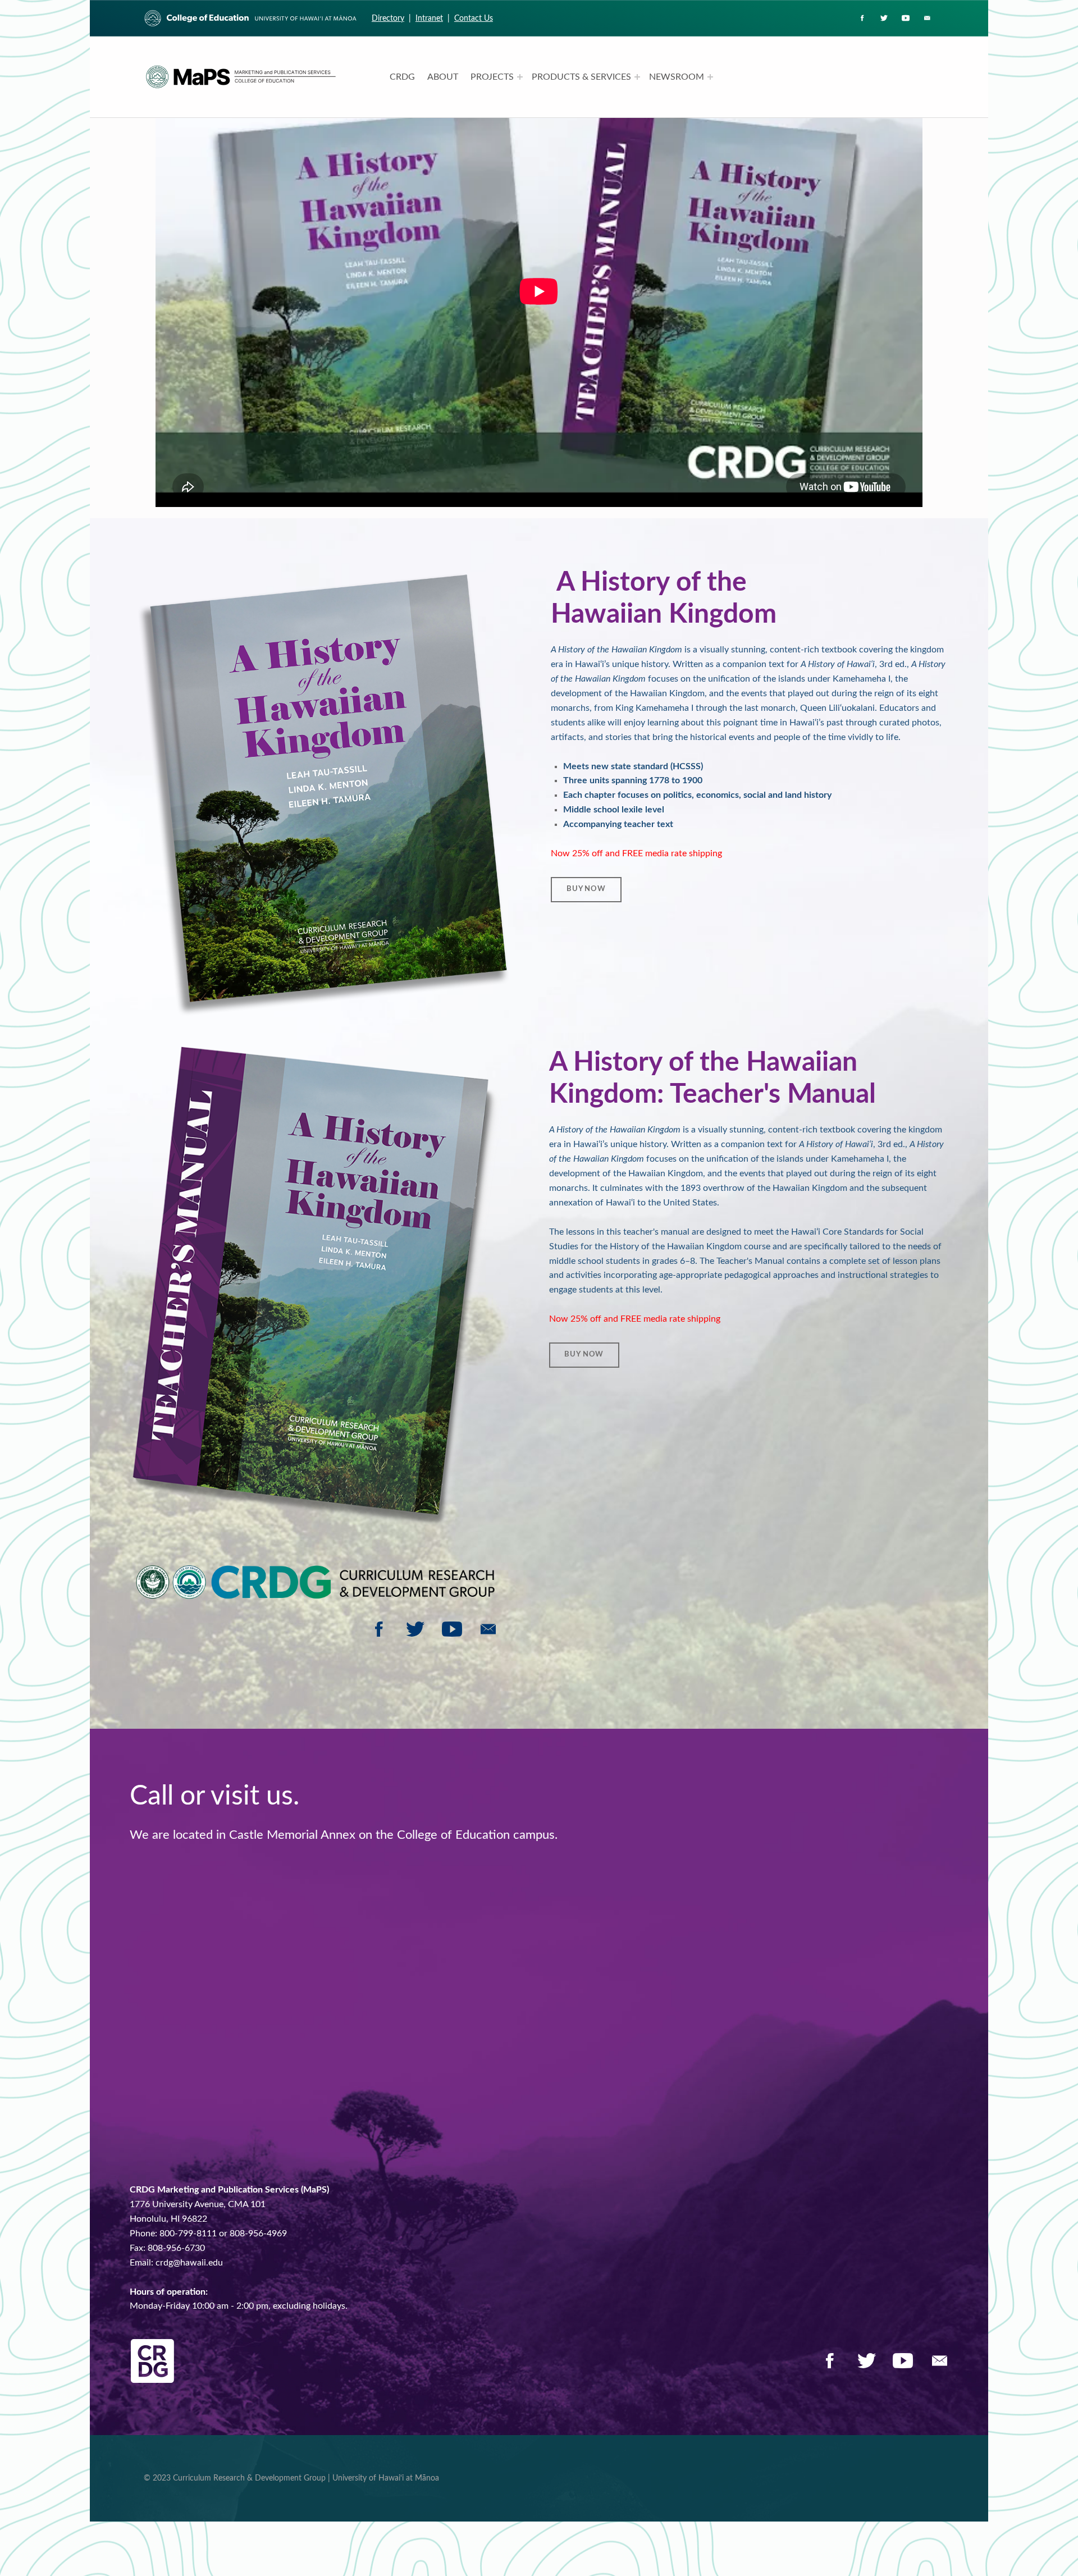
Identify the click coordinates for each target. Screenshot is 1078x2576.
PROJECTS (492, 77)
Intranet (429, 18)
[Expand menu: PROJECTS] (520, 77)
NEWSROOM (677, 77)
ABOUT (443, 77)
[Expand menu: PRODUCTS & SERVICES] (637, 77)
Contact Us (474, 18)
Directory (388, 18)
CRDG (402, 77)
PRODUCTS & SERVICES (581, 77)
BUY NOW (586, 889)
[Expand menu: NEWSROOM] (710, 77)
